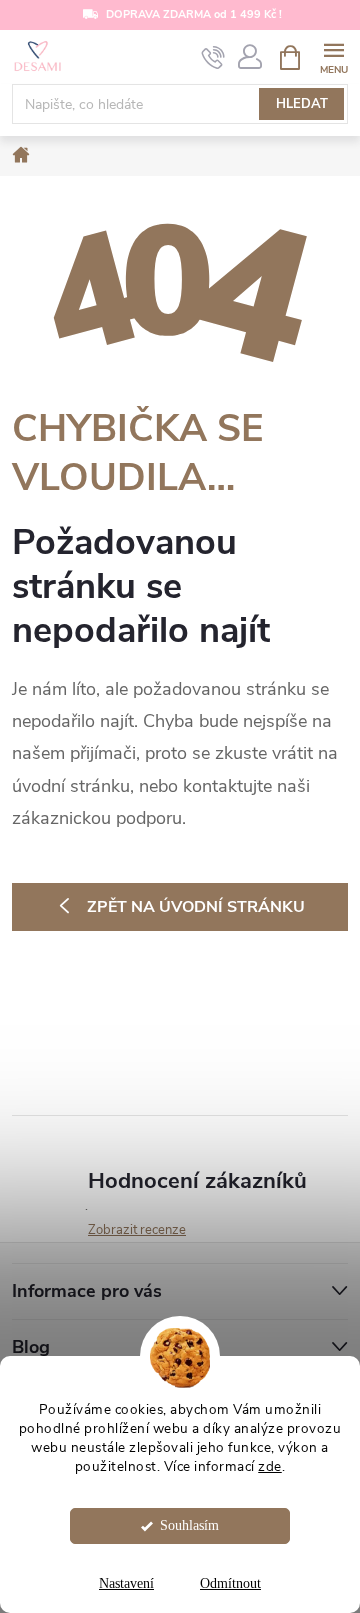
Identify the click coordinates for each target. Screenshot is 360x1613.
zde (270, 1466)
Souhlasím (189, 1525)
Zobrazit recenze (137, 1230)
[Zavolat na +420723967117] (213, 58)
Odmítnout (230, 1583)
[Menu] (333, 56)
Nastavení (126, 1583)
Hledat (302, 104)
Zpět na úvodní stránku (196, 907)
